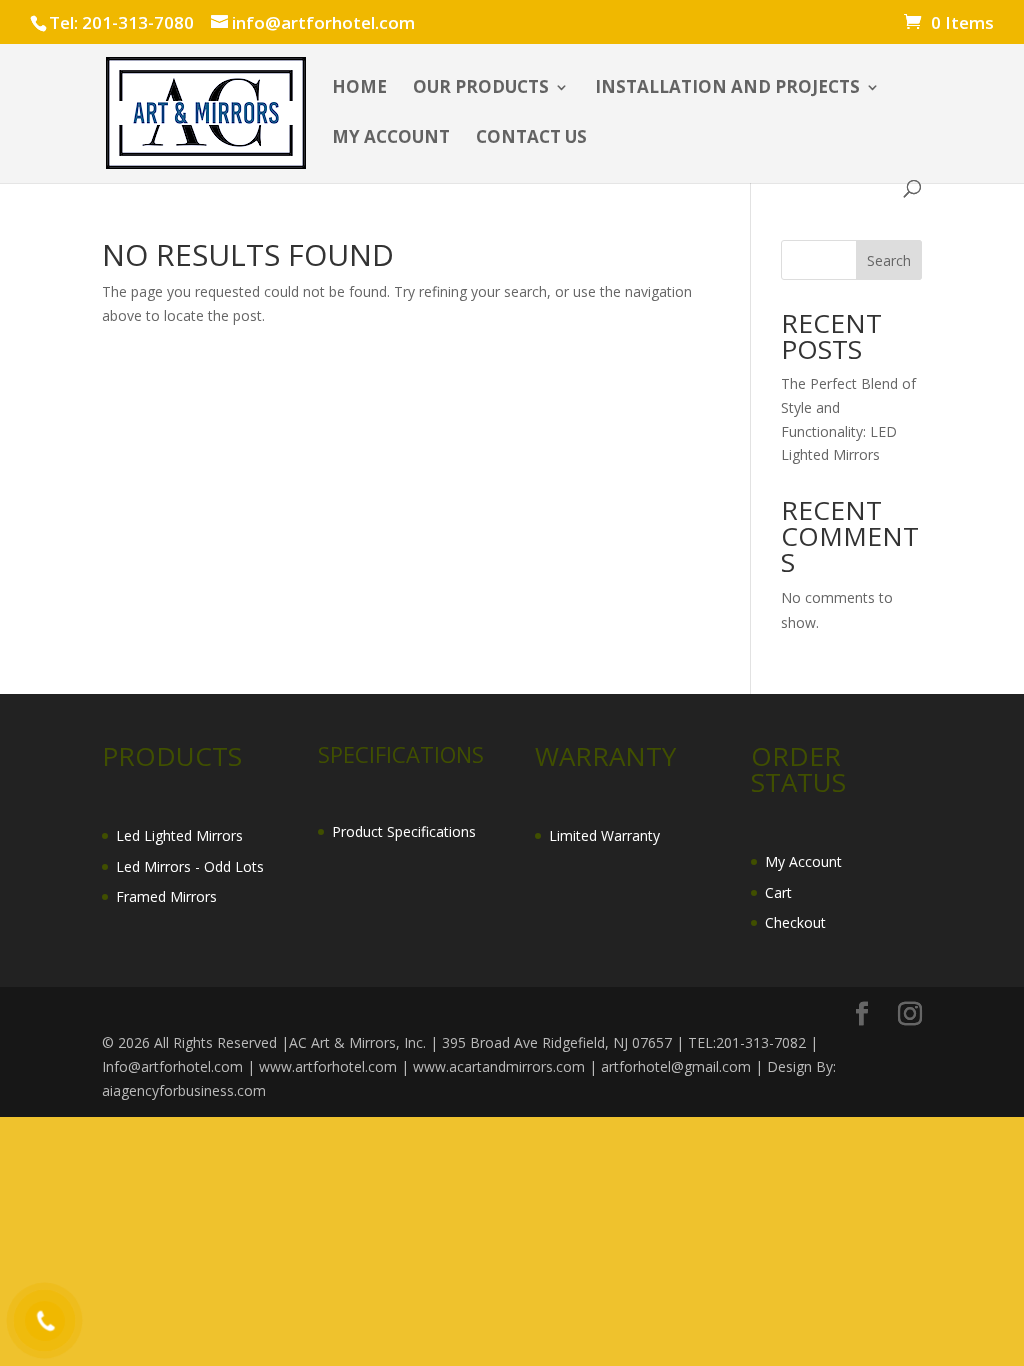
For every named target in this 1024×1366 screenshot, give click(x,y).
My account (391, 139)
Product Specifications (404, 831)
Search (889, 260)
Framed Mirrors (166, 896)
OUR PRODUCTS (481, 89)
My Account (803, 861)
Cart (778, 892)
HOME (359, 89)
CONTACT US (531, 139)
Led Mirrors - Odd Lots (190, 866)
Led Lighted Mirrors (179, 835)
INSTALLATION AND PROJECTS (727, 89)
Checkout (795, 922)
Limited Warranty (604, 835)
